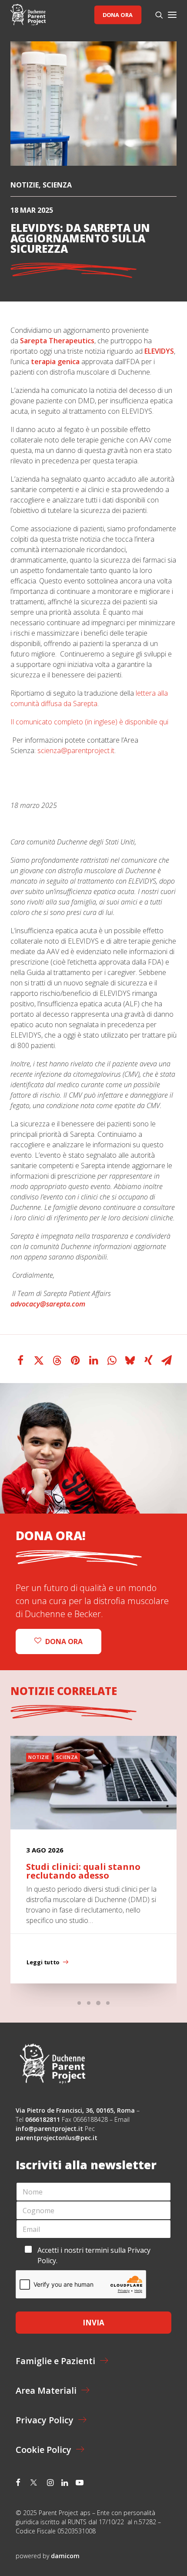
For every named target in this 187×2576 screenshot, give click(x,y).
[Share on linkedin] (93, 1360)
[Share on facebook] (20, 1360)
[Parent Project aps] (28, 15)
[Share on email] (167, 1360)
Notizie (25, 185)
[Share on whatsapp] (112, 1360)
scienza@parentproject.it (76, 750)
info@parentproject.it (49, 2129)
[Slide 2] (89, 2003)
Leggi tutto (43, 1962)
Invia (93, 2323)
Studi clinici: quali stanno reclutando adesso (83, 1871)
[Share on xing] (148, 1360)
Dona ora (118, 15)
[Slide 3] (98, 2003)
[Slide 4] (108, 2003)
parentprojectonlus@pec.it (57, 2138)
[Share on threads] (57, 1360)
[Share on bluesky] (130, 1360)
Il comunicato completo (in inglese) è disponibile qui (89, 722)
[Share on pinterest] (75, 1360)
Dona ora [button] (64, 1641)
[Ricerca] (155, 15)
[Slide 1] (79, 2003)
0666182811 (43, 2119)
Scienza (57, 185)
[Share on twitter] (39, 1360)
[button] (172, 15)
